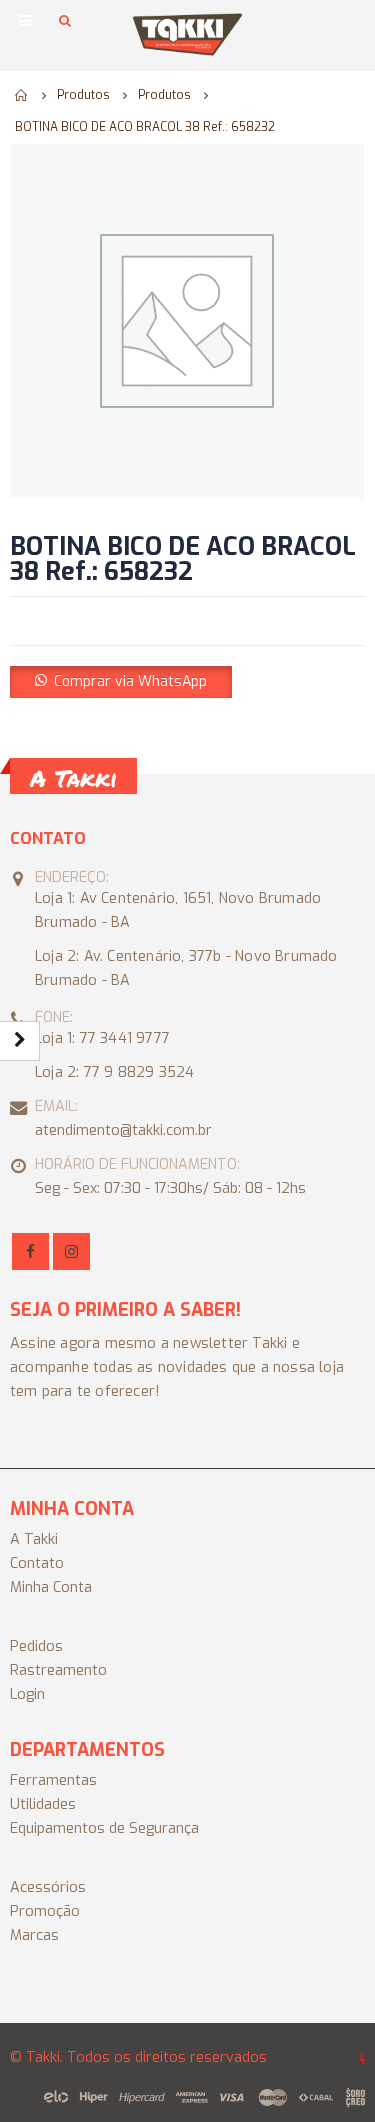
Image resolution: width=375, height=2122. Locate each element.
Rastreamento (58, 1670)
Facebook (30, 1251)
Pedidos (36, 1646)
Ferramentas (53, 1780)
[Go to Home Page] (22, 95)
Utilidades (43, 1804)
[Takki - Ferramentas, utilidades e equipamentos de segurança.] (188, 34)
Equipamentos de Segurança (104, 1828)
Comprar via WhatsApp (130, 681)
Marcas (34, 1935)
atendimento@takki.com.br (123, 1130)
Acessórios (48, 1887)
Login (27, 1694)
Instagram (71, 1251)
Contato (37, 1563)
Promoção (45, 1911)
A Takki (34, 1539)
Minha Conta (51, 1587)
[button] (121, 681)
